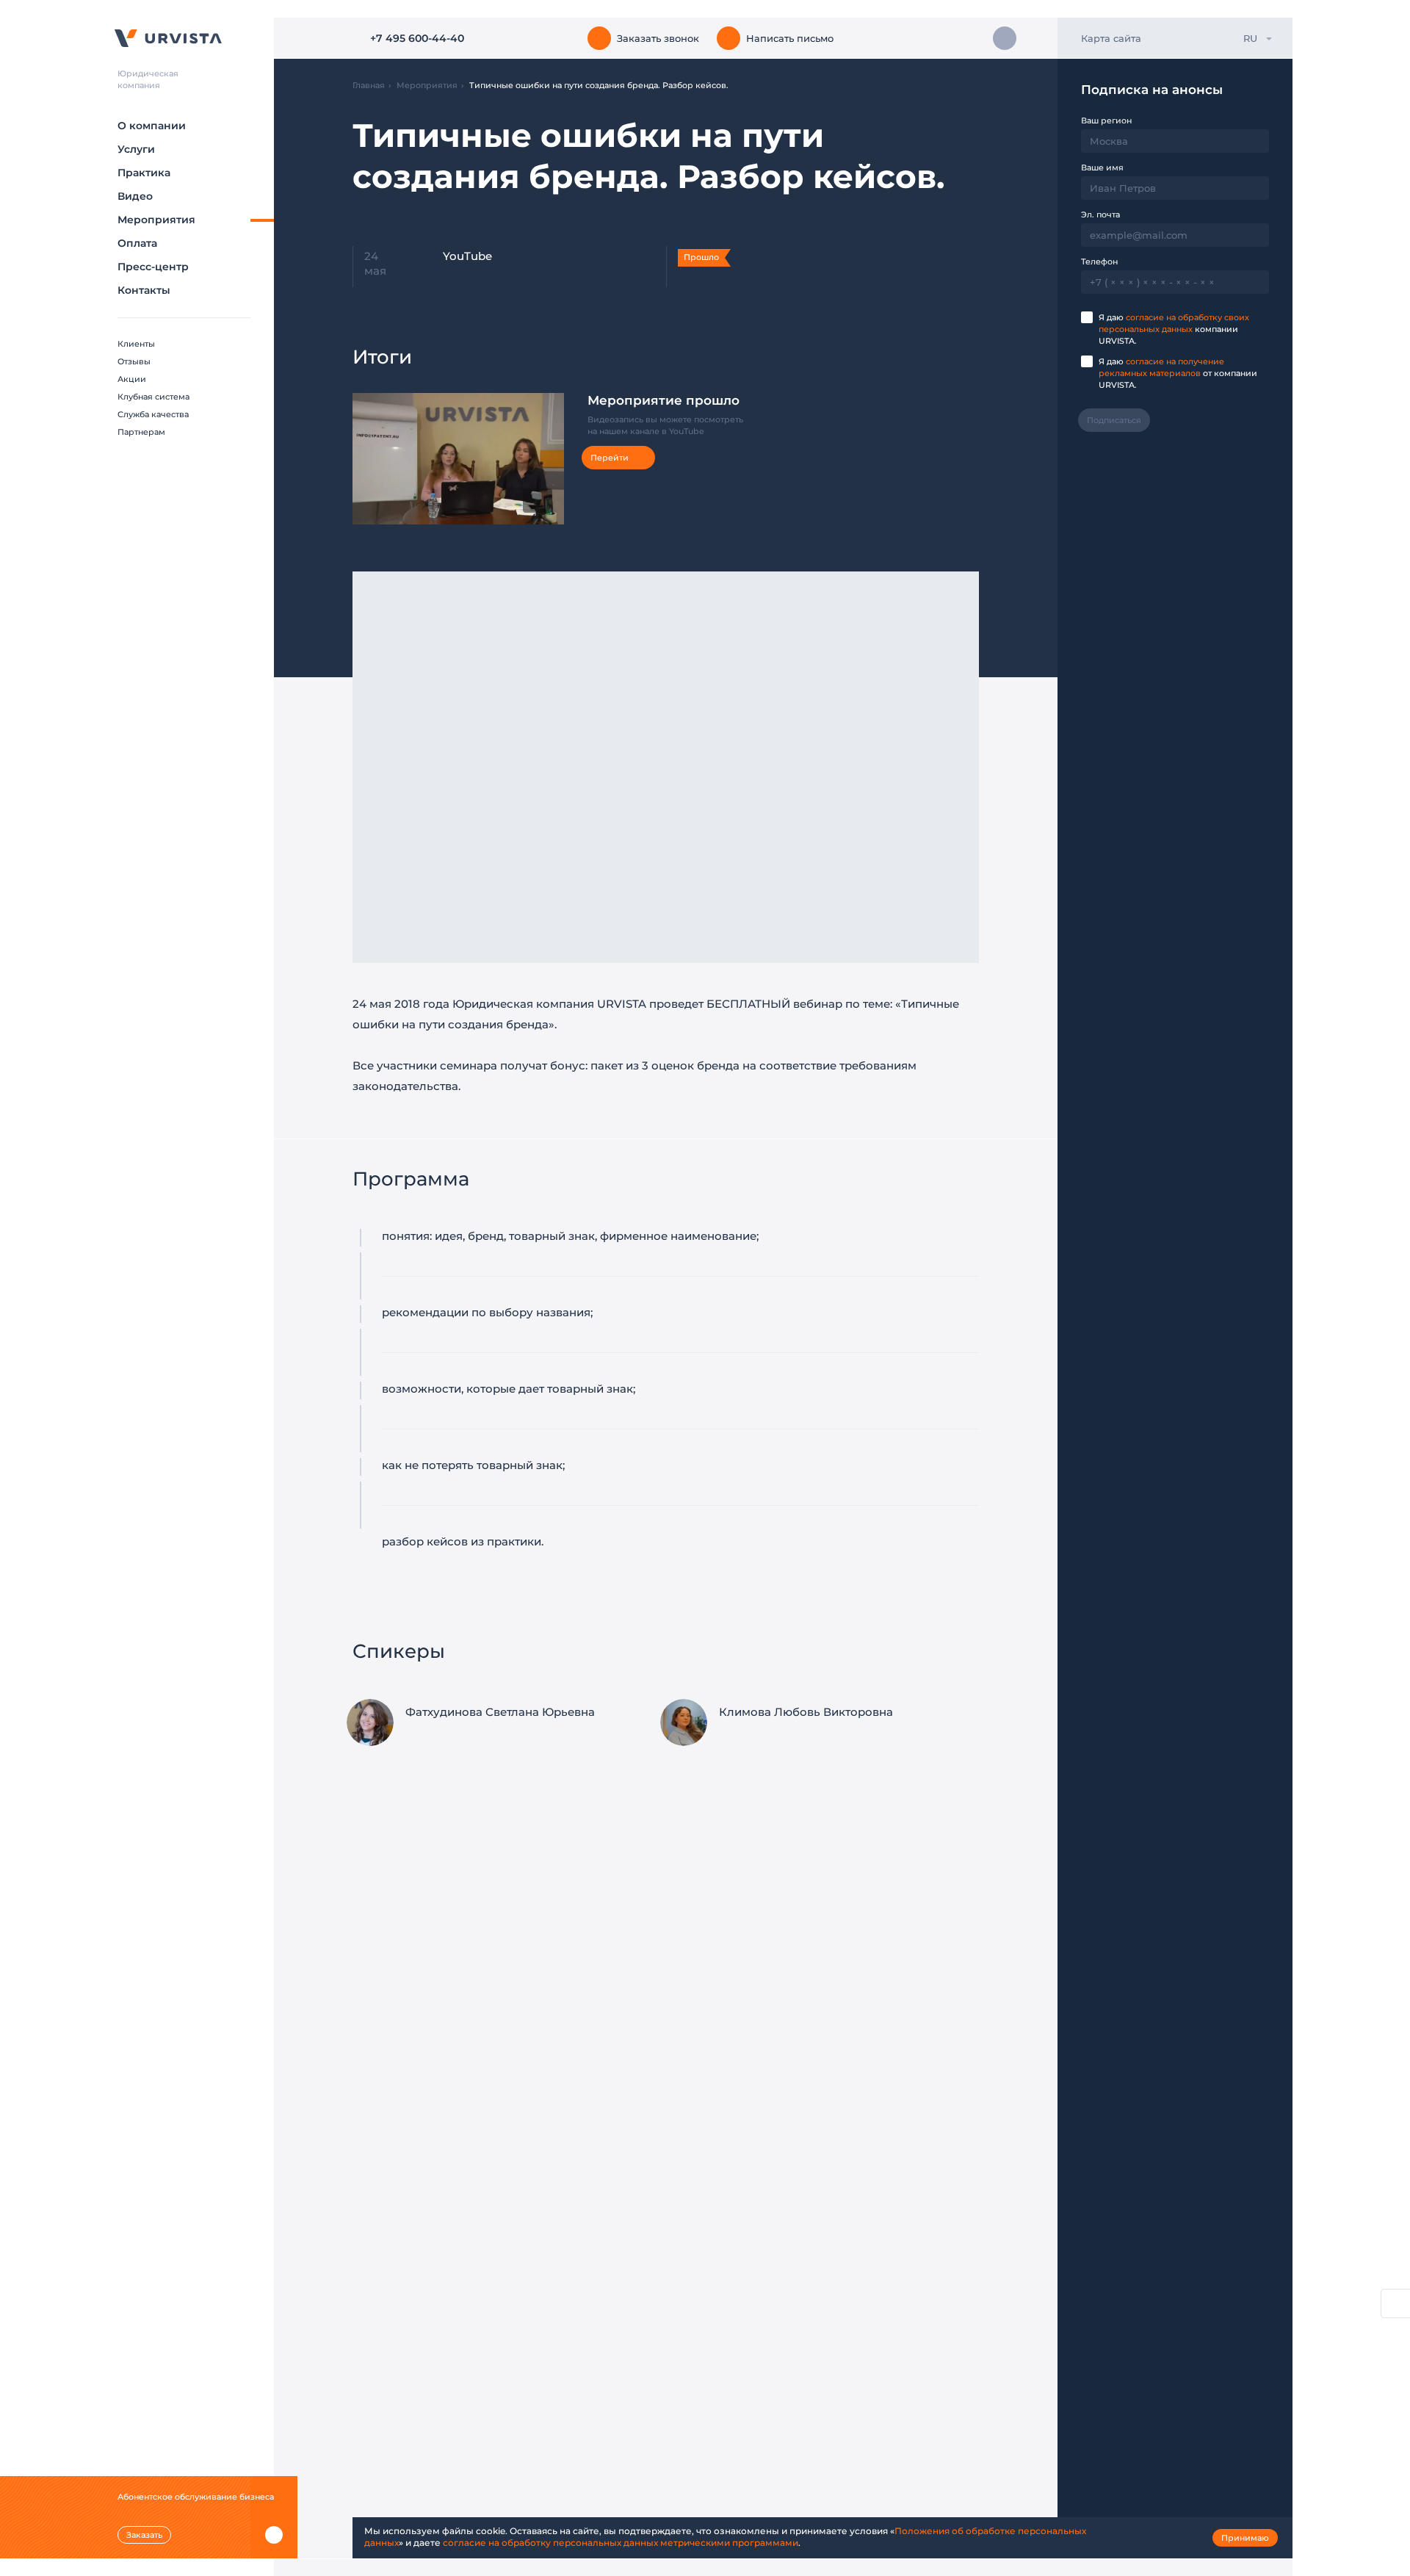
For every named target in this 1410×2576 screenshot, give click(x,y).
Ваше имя (1102, 167)
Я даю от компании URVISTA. (1178, 373)
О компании (152, 126)
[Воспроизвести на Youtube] (538, 501)
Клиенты (136, 344)
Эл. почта (1100, 214)
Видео (135, 196)
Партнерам (141, 432)
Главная (369, 85)
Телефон (1099, 261)
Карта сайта (1111, 38)
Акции (132, 379)
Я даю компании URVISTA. (1174, 329)
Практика (144, 173)
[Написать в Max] (1005, 38)
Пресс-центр (153, 267)
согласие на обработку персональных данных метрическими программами (621, 2543)
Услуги (136, 149)
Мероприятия (156, 220)
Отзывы (134, 361)
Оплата (137, 243)
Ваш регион (1106, 120)
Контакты (144, 290)
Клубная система (153, 397)
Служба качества (153, 414)
